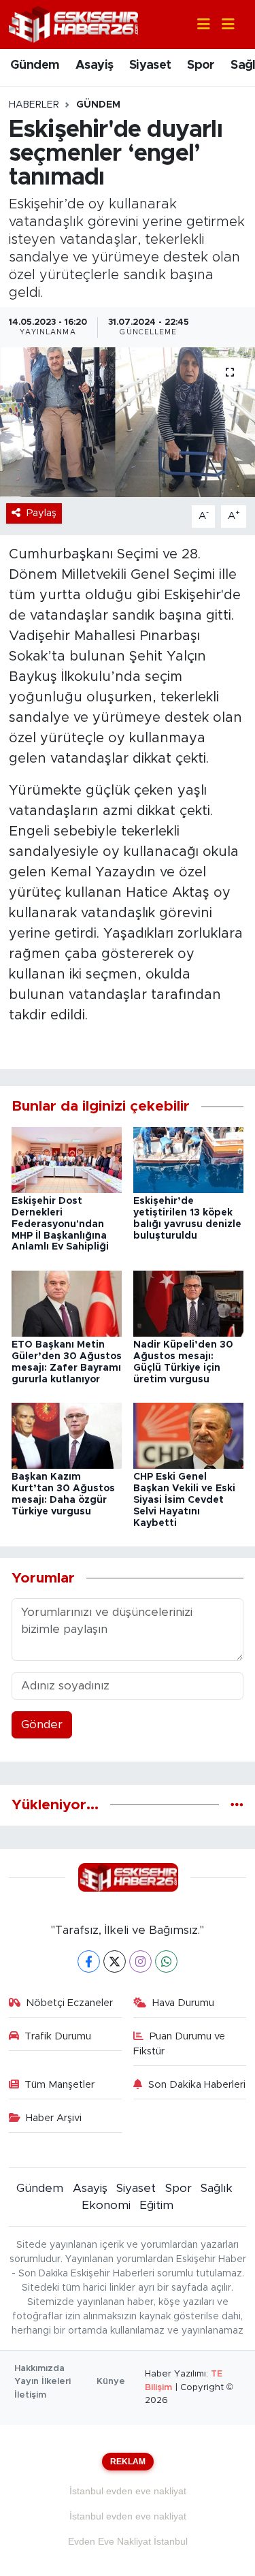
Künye (111, 2382)
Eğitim (156, 2205)
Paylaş (41, 513)
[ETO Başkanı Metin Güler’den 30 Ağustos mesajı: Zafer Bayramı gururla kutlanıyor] (67, 1303)
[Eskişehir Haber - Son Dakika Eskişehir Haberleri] (73, 23)
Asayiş (94, 65)
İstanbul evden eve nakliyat (128, 2491)
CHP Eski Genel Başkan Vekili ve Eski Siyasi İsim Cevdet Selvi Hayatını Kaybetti (184, 1500)
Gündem (35, 65)
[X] (115, 1961)
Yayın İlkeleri (42, 2382)
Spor (201, 65)
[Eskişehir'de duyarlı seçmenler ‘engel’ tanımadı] (128, 422)
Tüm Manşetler (60, 2085)
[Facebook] (89, 1961)
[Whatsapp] (166, 1961)
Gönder (42, 1724)
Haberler (34, 105)
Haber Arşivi (54, 2118)
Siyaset (150, 65)
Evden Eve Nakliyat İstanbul (128, 2541)
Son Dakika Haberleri (197, 2085)
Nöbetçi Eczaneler (69, 2003)
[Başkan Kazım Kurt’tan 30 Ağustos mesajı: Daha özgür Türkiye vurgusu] (67, 1435)
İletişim (30, 2395)
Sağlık (217, 2188)
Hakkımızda (39, 2369)
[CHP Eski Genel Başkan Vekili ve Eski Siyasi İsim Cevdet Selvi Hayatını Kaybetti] (188, 1435)
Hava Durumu (183, 2003)
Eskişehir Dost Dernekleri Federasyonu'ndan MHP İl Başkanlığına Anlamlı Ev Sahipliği (60, 1224)
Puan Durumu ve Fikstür (179, 2044)
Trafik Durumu (58, 2036)
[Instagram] (140, 1961)
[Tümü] (237, 1805)
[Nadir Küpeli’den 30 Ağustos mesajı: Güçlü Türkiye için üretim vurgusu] (188, 1303)
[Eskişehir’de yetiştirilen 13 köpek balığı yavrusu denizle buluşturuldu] (188, 1159)
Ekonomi (106, 2205)
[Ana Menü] (222, 25)
